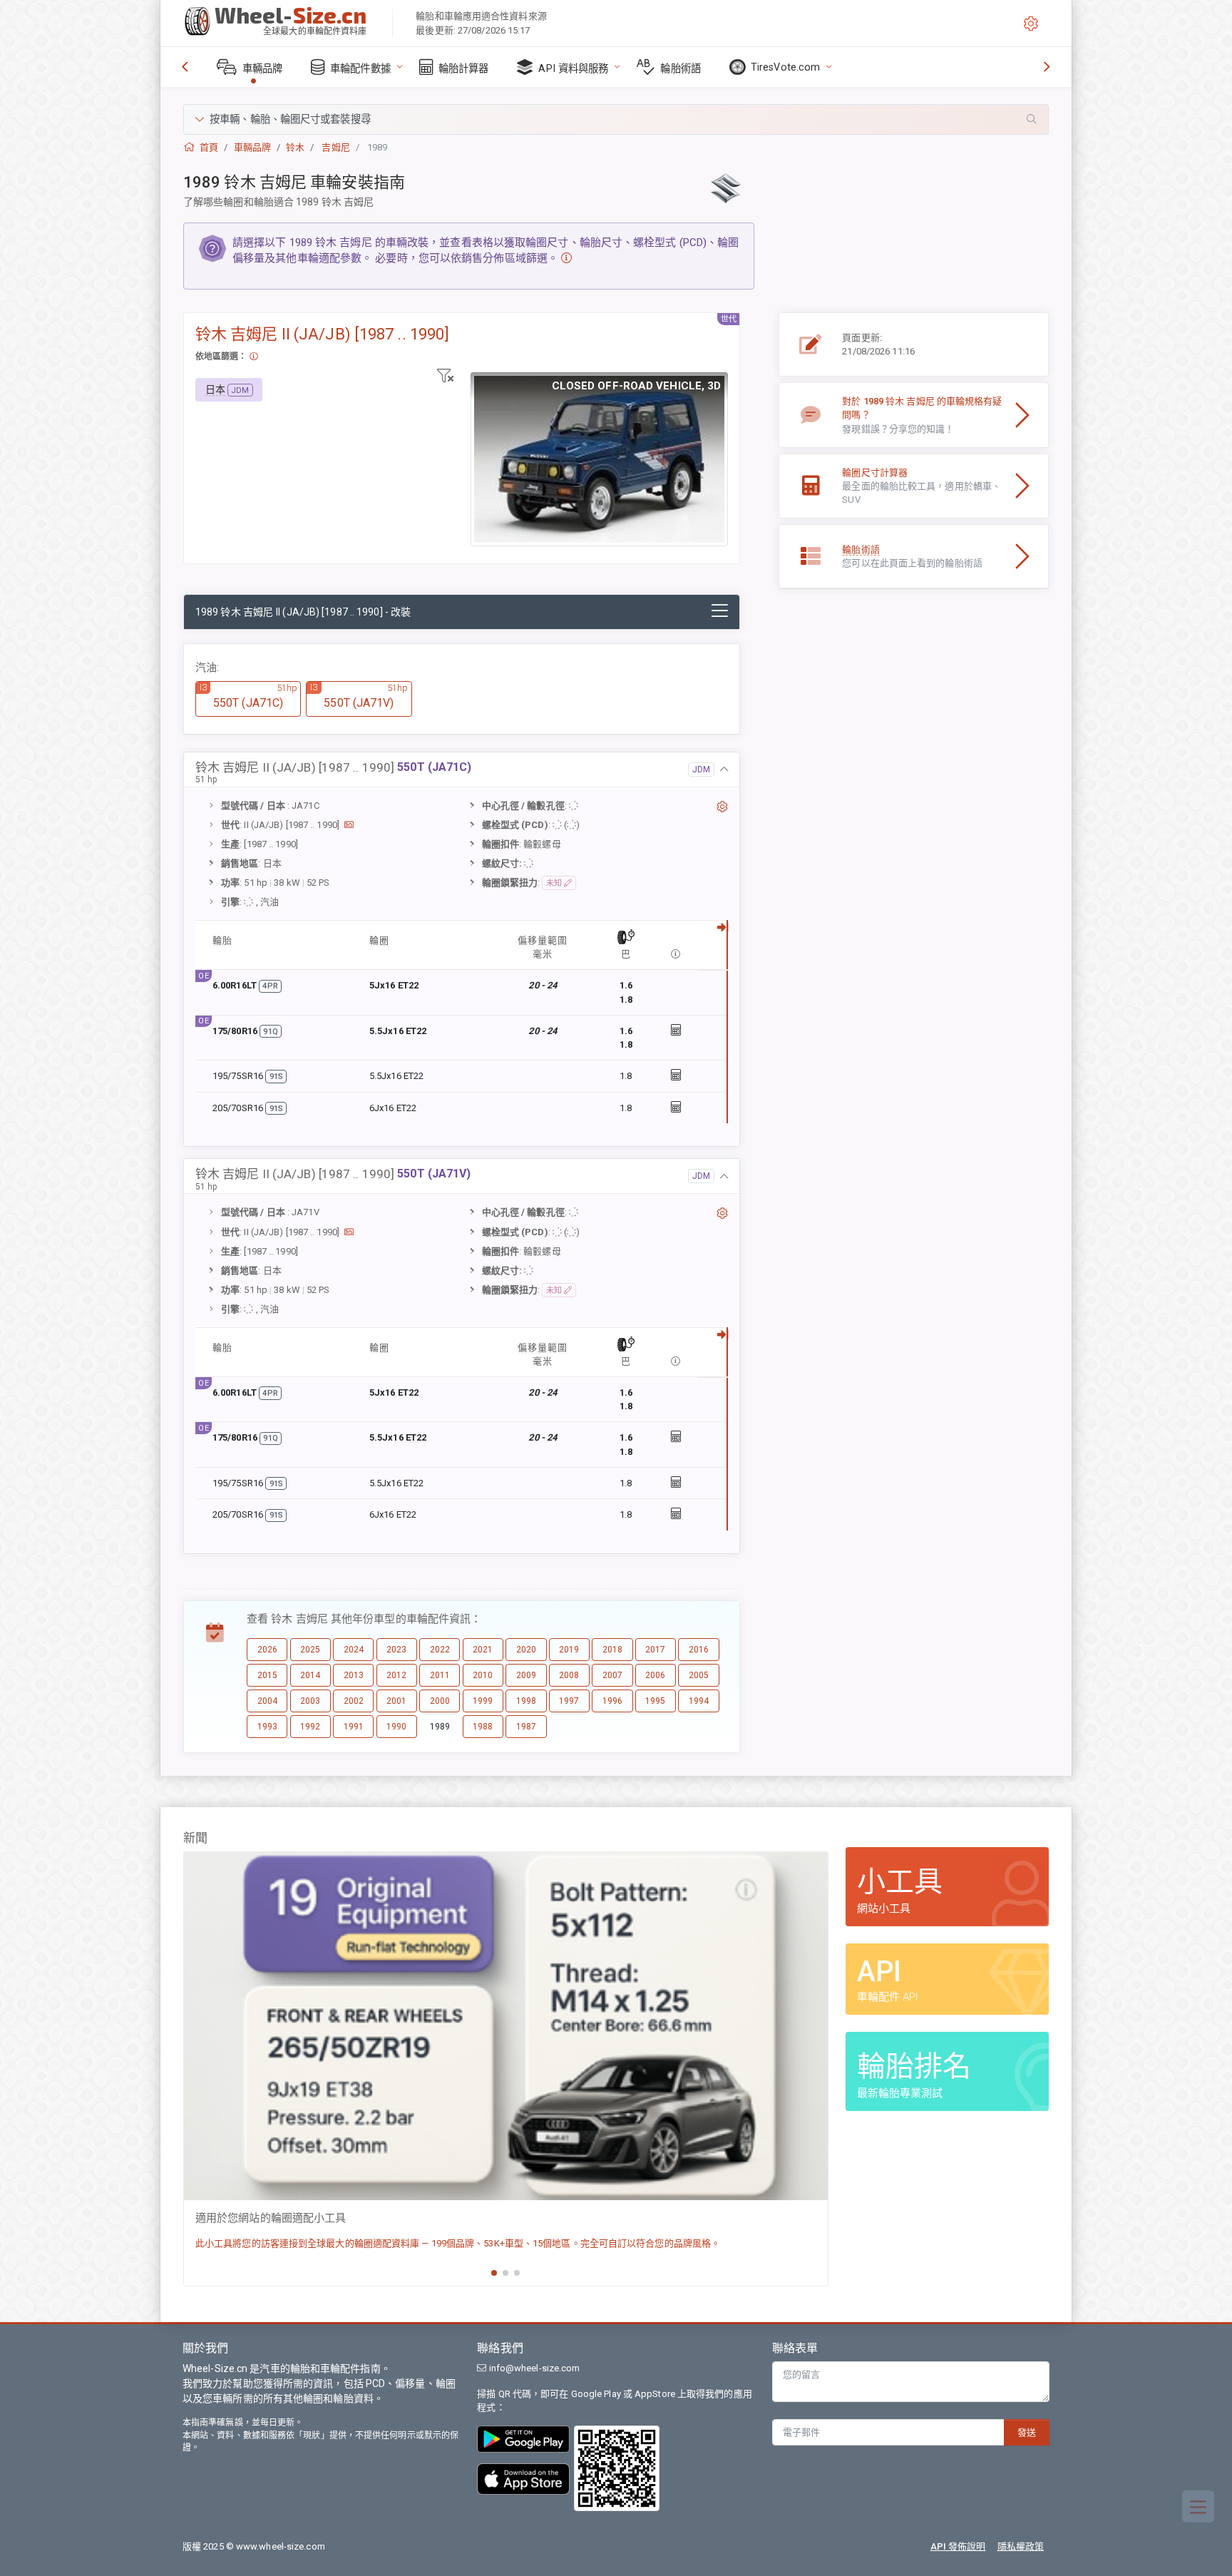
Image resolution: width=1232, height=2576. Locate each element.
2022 (440, 1650)
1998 (526, 1701)
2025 (310, 1650)
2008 (569, 1675)
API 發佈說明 (958, 2546)
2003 (310, 1701)
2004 (267, 1701)
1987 (526, 1727)
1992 (310, 1727)
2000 (440, 1701)
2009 (526, 1675)
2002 (354, 1701)
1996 (612, 1701)
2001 (396, 1701)
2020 (526, 1650)
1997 (569, 1701)
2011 (440, 1675)
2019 (569, 1650)
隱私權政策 (1021, 2546)
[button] (616, 119)
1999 (483, 1701)
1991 (354, 1727)
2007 (612, 1675)
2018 (612, 1650)
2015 (267, 1675)
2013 (354, 1675)
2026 (267, 1650)
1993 (267, 1727)
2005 (699, 1675)
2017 (655, 1650)
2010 (483, 1675)
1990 (396, 1727)
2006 (655, 1675)
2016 (699, 1650)
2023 (396, 1650)
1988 (483, 1727)
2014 (310, 1675)
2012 (396, 1675)
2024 (354, 1650)
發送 (1027, 2432)
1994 (699, 1701)
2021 (483, 1650)
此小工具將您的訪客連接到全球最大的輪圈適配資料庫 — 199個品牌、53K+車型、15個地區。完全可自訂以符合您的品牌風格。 (458, 2243)
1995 (655, 1701)
